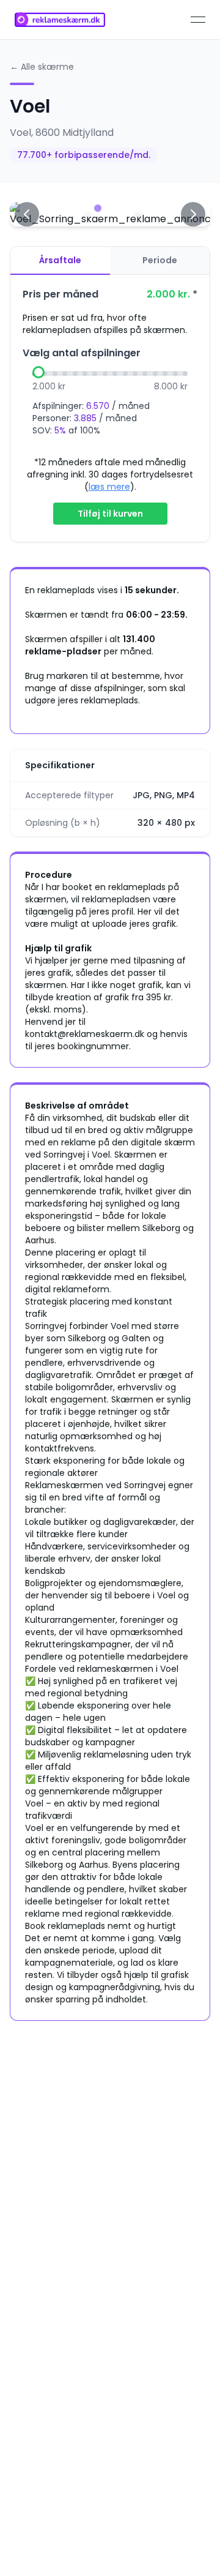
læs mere (109, 487)
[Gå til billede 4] (122, 208)
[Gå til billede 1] (86, 208)
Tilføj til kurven (110, 514)
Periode (160, 260)
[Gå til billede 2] (98, 208)
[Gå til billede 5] (134, 208)
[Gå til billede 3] (110, 208)
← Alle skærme (42, 67)
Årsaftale (60, 260)
